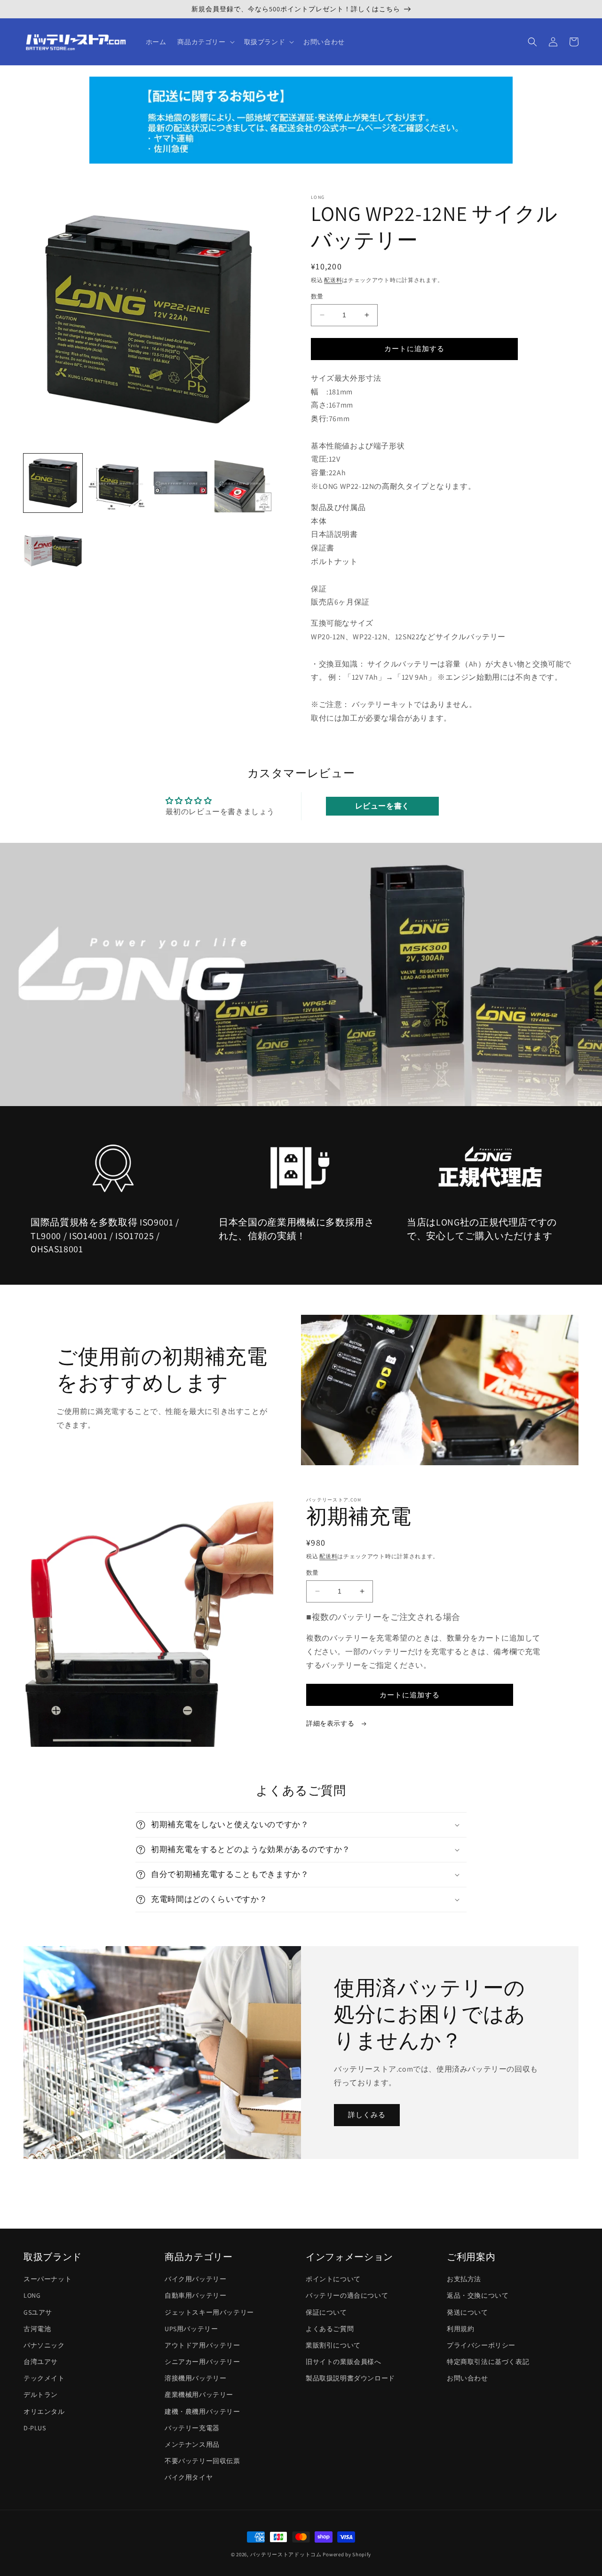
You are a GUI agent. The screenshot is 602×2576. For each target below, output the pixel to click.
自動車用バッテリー (195, 2295)
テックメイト (44, 2378)
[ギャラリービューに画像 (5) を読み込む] (53, 546)
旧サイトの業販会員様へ (344, 2362)
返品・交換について (478, 2295)
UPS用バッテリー (191, 2329)
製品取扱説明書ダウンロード (350, 2378)
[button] (205, 42)
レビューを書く (382, 806)
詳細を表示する (331, 1723)
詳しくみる (367, 2115)
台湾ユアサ (41, 2362)
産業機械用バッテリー (199, 2395)
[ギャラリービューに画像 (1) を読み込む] (53, 483)
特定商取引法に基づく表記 (488, 2362)
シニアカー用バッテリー (202, 2362)
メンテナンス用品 (192, 2444)
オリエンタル (44, 2411)
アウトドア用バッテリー (202, 2345)
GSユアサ (38, 2312)
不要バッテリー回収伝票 (202, 2461)
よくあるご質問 (330, 2329)
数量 (317, 296)
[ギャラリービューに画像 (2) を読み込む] (116, 483)
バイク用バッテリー (195, 2279)
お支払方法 (464, 2279)
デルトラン (41, 2395)
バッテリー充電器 (192, 2428)
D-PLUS (35, 2428)
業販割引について (333, 2345)
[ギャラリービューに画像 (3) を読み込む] (180, 483)
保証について (326, 2312)
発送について (467, 2312)
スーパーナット (48, 2279)
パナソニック (44, 2345)
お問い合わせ (467, 2378)
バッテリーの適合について (347, 2295)
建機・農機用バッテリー (202, 2411)
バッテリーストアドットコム (286, 2554)
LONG (32, 2295)
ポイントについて (333, 2279)
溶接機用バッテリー (195, 2378)
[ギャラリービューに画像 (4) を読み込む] (244, 483)
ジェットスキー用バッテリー (209, 2312)
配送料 (333, 280)
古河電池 (37, 2329)
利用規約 (460, 2329)
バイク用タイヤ (189, 2477)
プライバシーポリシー (481, 2345)
